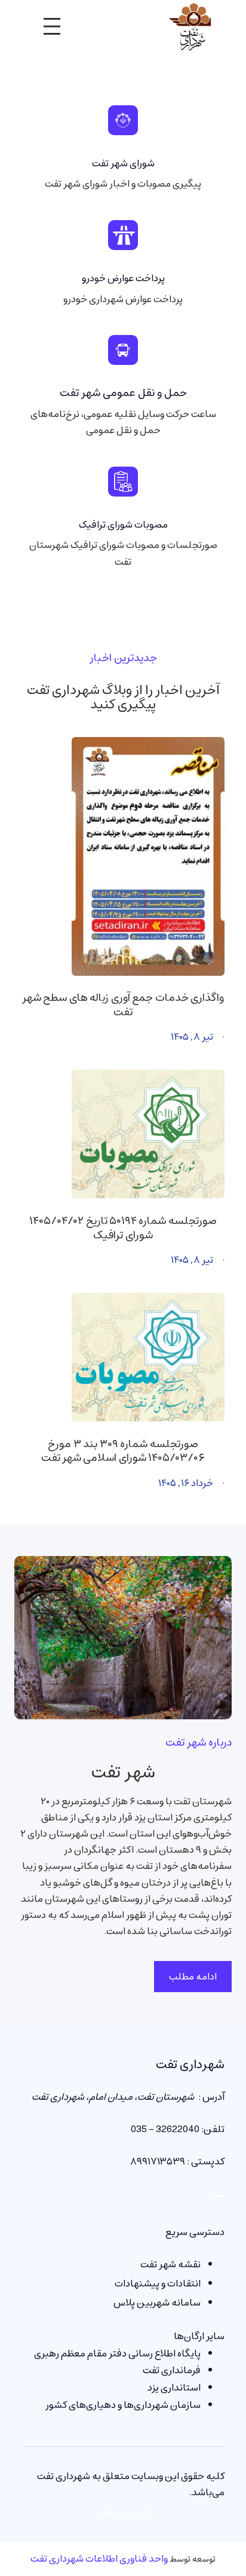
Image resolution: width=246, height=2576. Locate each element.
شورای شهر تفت (123, 163)
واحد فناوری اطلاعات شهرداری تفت (99, 2559)
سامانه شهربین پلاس (157, 2303)
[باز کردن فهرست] (52, 26)
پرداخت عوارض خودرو (123, 278)
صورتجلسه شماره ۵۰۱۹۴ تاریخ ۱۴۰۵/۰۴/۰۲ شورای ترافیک (123, 1228)
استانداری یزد (174, 2388)
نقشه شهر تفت (170, 2264)
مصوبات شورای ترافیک (123, 525)
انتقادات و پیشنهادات (158, 2283)
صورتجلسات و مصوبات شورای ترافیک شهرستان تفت (123, 553)
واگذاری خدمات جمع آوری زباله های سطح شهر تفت (123, 1005)
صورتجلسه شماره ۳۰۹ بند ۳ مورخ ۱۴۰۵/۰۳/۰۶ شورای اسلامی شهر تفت (123, 1452)
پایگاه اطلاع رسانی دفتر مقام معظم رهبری (117, 2353)
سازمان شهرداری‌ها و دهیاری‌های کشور (123, 2405)
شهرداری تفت (190, 2065)
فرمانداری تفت (172, 2370)
